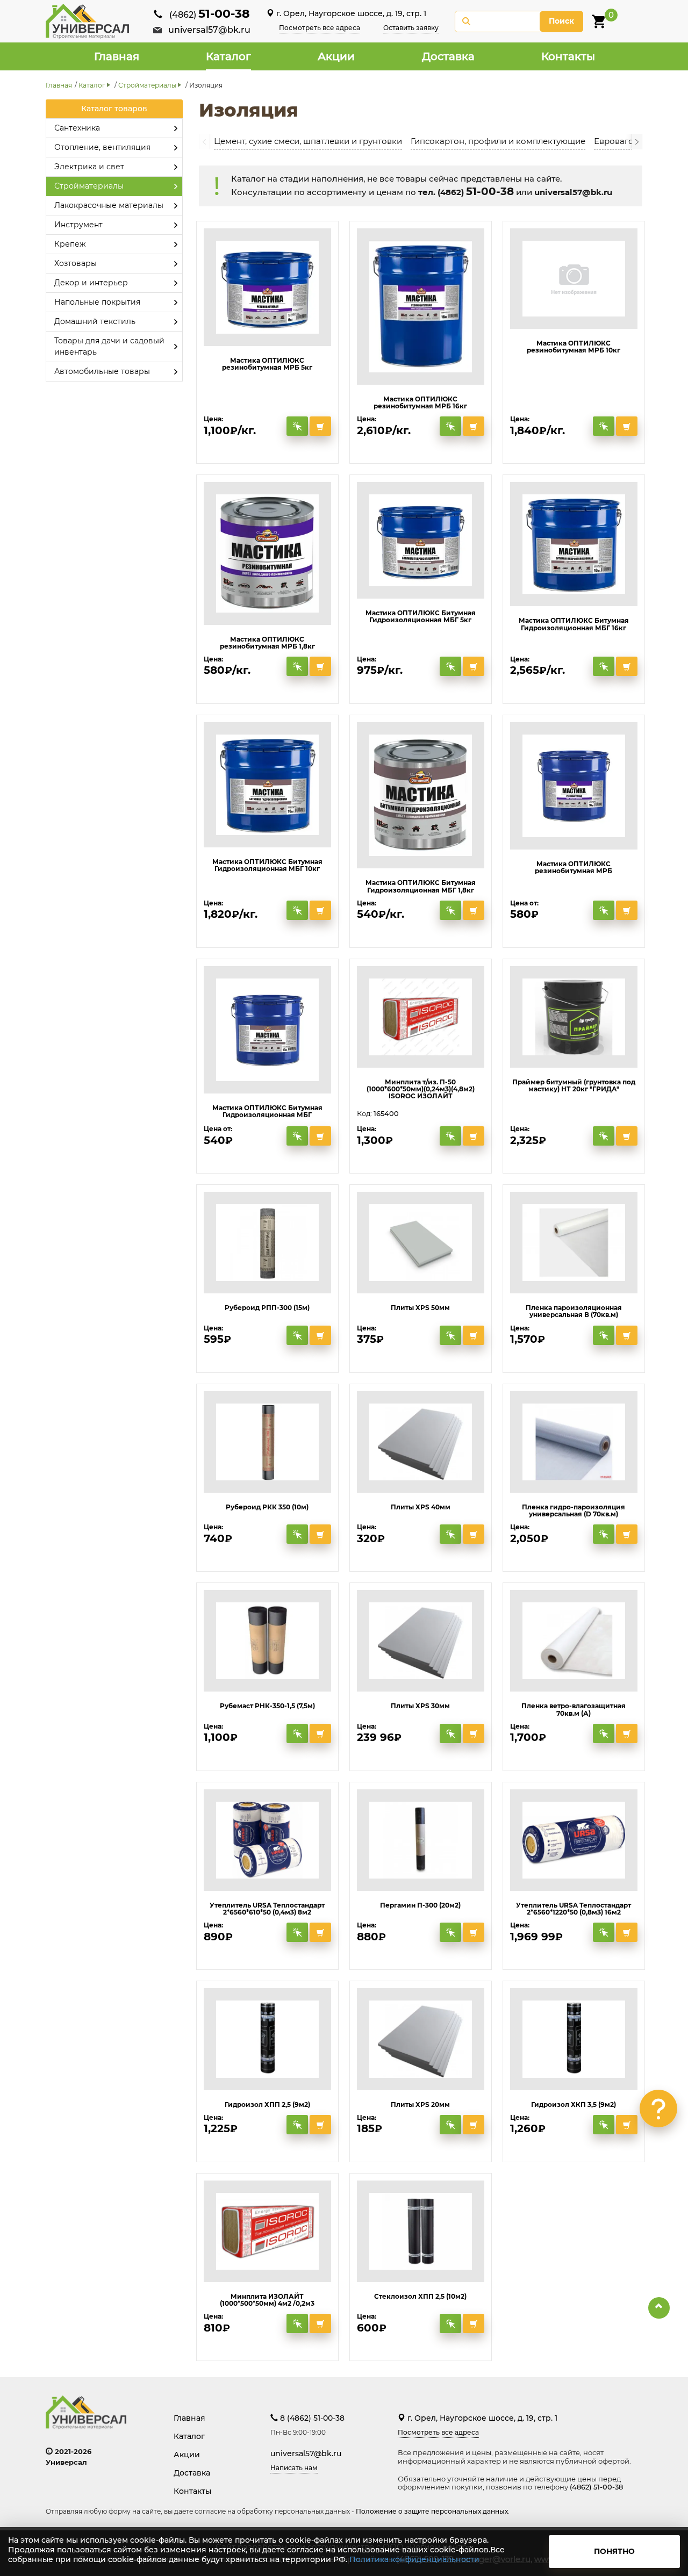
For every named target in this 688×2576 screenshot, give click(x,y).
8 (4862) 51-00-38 (311, 2418)
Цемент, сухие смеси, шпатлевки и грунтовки (308, 141)
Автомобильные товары (102, 371)
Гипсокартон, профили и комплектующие (498, 141)
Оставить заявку (411, 28)
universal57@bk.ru (209, 30)
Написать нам (294, 2468)
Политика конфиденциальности (414, 2559)
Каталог (228, 56)
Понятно (614, 2551)
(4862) (210, 15)
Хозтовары (76, 263)
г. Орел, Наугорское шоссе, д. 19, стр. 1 (350, 13)
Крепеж (70, 244)
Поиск (561, 21)
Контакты (568, 56)
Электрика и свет (89, 167)
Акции (336, 56)
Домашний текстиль (95, 321)
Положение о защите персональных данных (432, 2511)
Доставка (448, 56)
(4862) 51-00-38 (596, 2487)
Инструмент (78, 225)
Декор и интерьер (91, 283)
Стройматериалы (147, 85)
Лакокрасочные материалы (109, 205)
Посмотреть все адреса (320, 28)
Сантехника (77, 128)
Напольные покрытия (97, 302)
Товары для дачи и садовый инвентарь (109, 346)
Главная (117, 56)
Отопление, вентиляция (102, 147)
